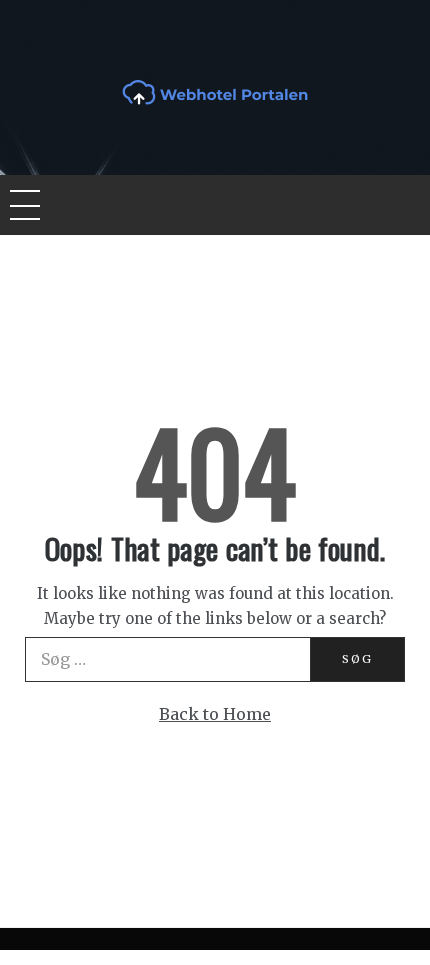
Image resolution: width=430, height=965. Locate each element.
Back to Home (215, 714)
